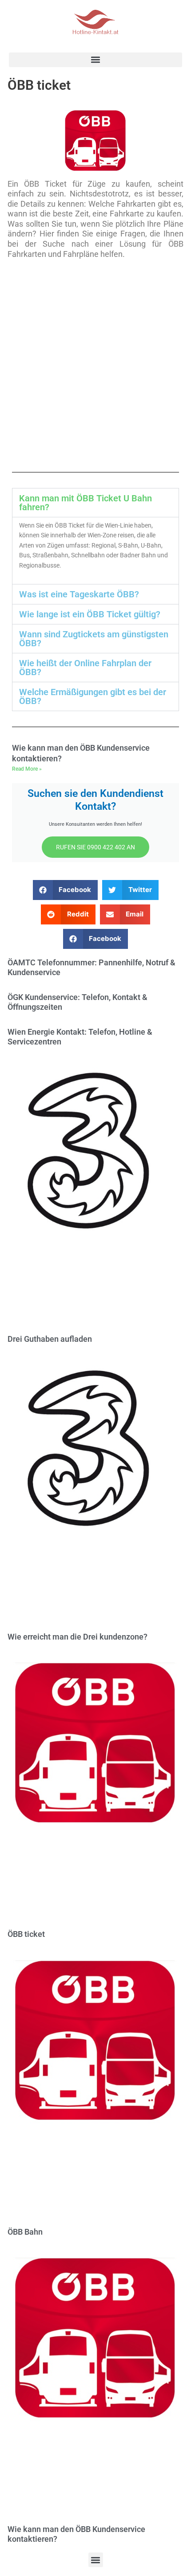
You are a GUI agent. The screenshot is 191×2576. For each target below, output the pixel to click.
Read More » (27, 769)
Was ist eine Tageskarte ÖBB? (79, 594)
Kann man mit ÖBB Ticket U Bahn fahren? (86, 503)
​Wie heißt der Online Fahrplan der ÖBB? (85, 668)
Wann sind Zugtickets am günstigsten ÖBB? (94, 639)
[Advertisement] (95, 365)
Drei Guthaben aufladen (50, 1339)
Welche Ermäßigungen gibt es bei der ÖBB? (93, 696)
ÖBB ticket (26, 1934)
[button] (95, 60)
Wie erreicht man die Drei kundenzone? (78, 1637)
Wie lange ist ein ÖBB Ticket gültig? (90, 614)
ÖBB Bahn (25, 2232)
